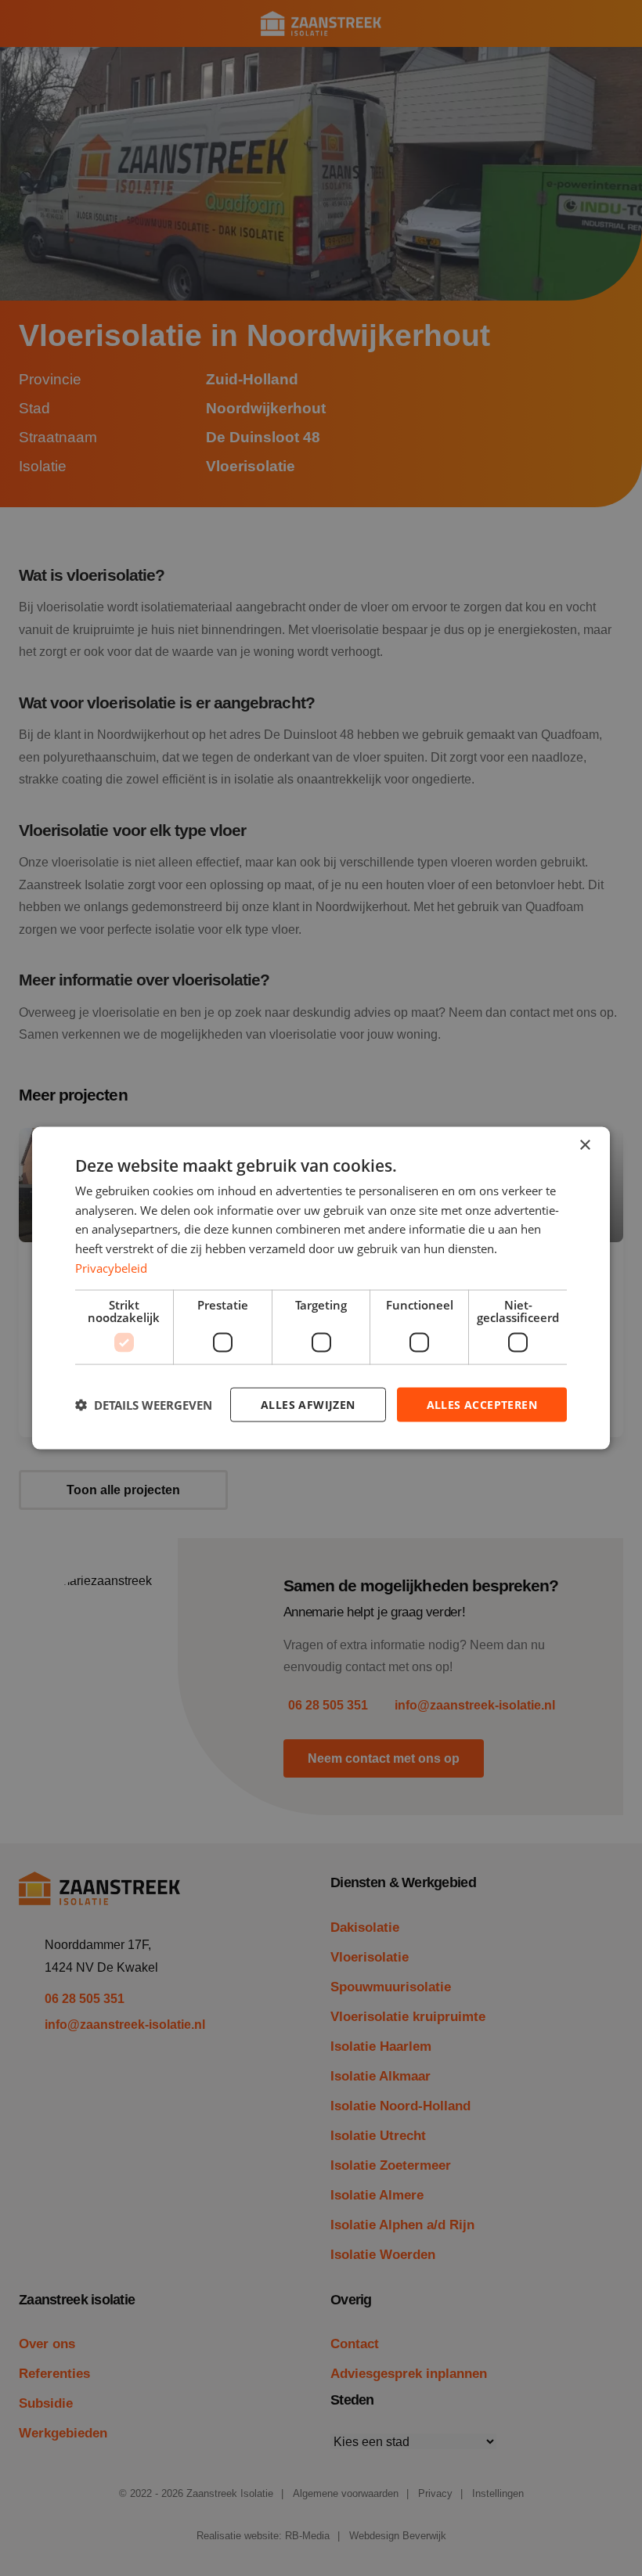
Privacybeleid (111, 1267)
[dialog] (321, 1288)
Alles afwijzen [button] (308, 1404)
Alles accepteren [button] (482, 1404)
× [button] (584, 1145)
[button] (144, 1405)
